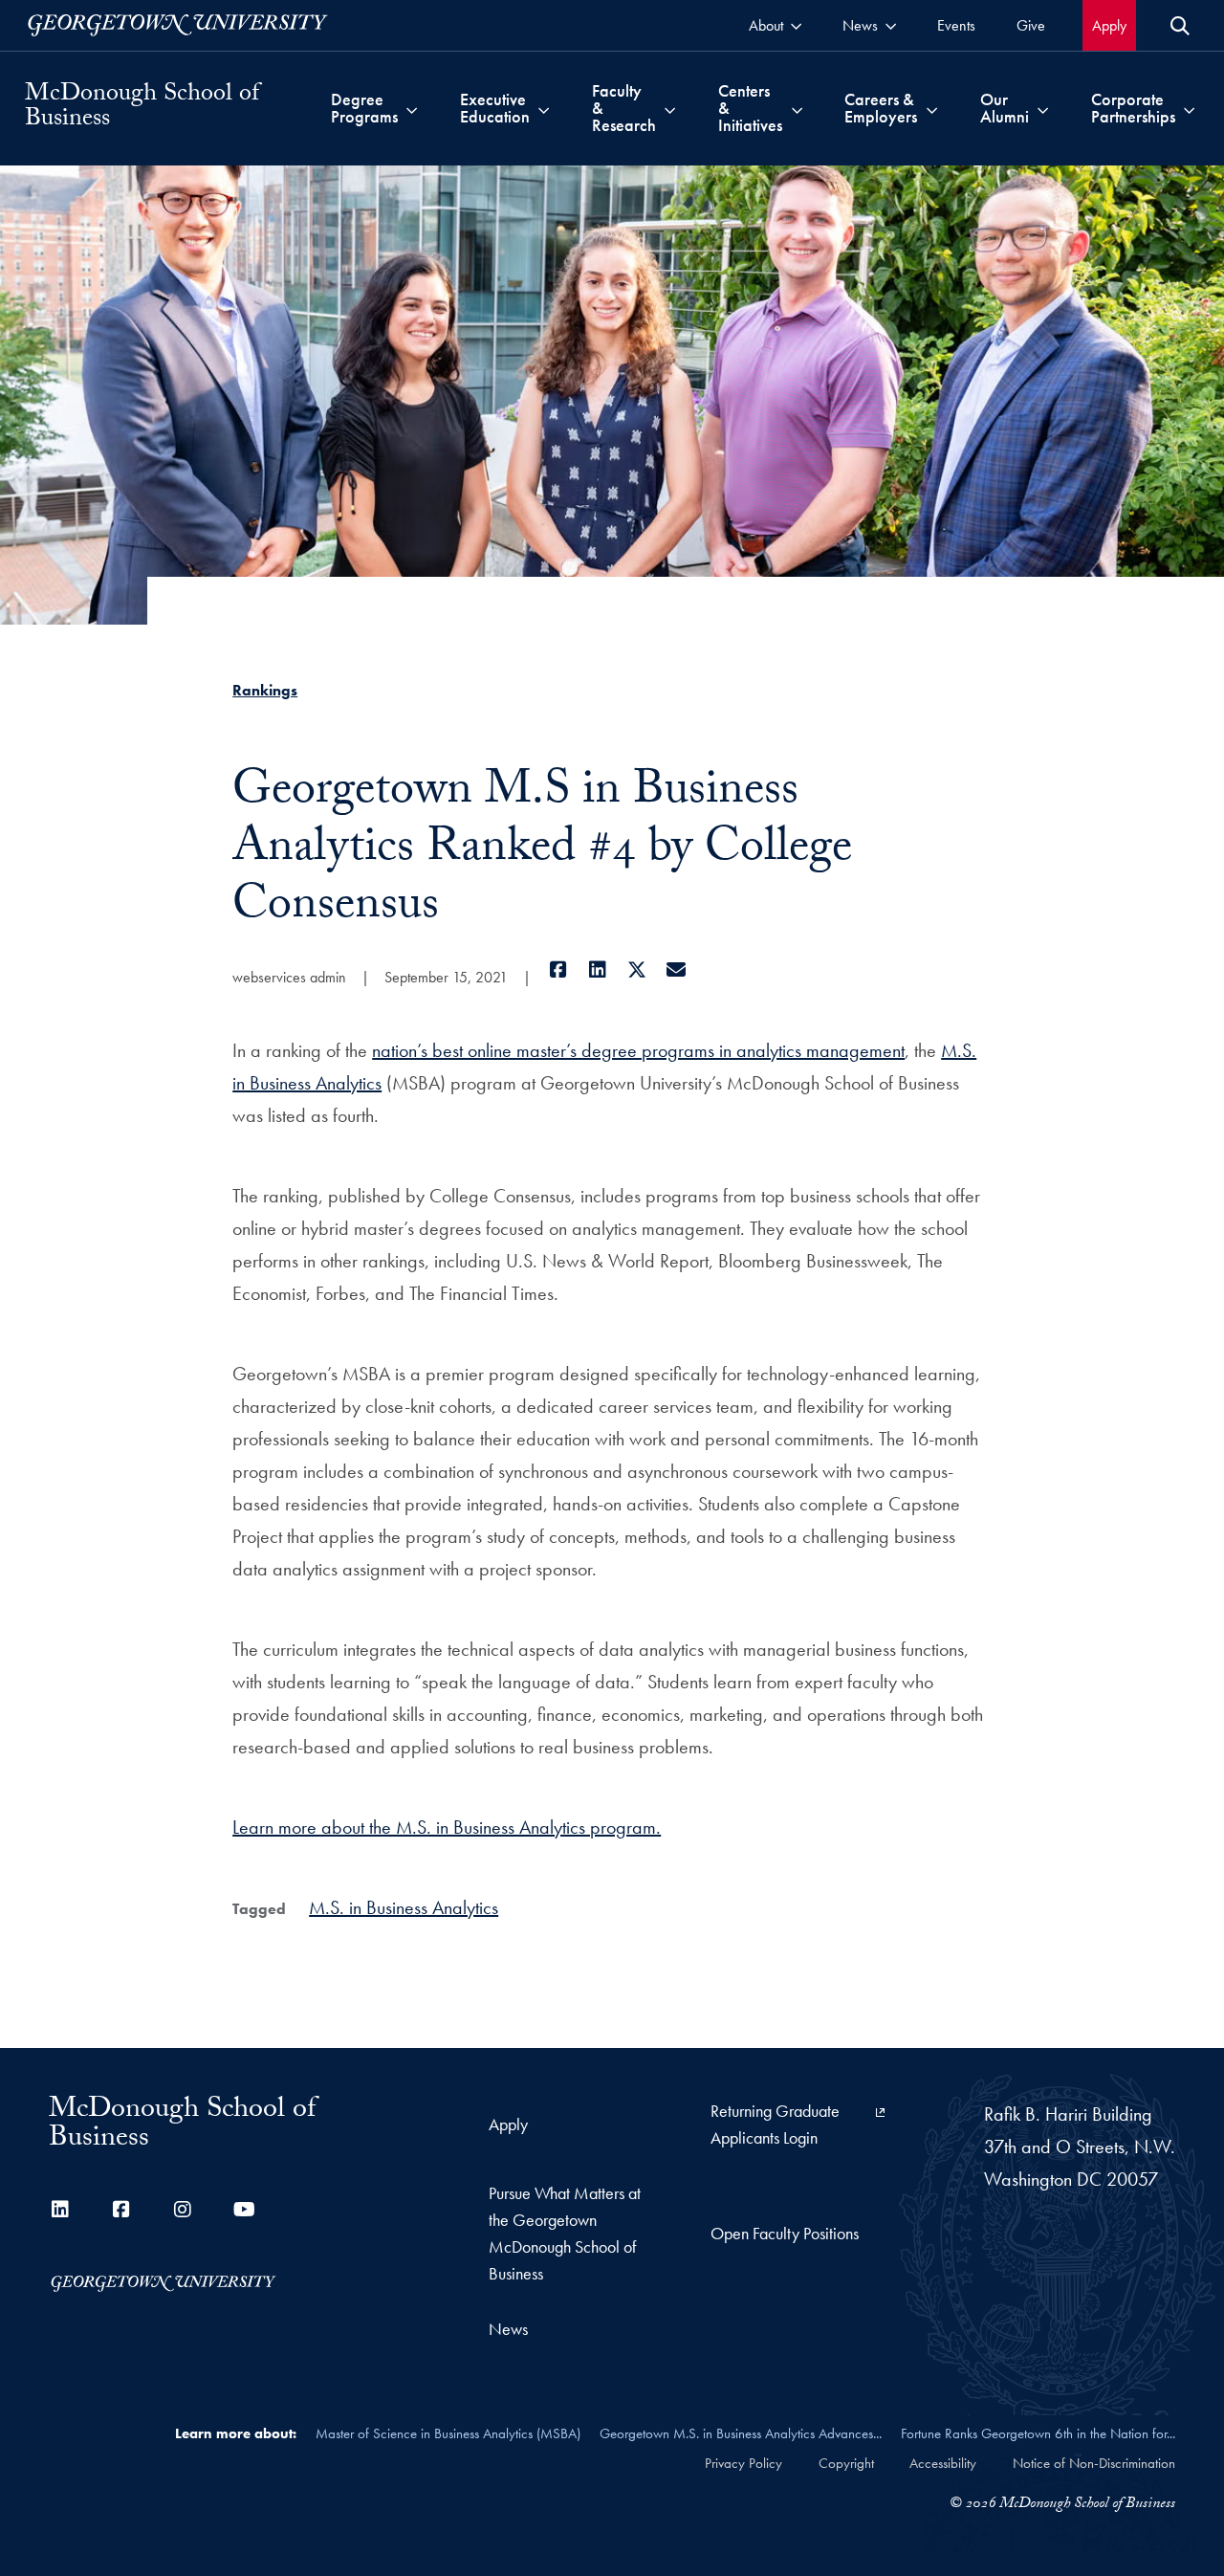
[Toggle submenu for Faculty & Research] (670, 108)
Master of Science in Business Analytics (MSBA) (448, 2433)
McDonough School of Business (142, 108)
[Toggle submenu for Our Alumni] (1043, 108)
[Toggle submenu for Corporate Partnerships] (1189, 108)
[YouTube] (244, 2210)
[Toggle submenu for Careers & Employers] (932, 108)
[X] (636, 970)
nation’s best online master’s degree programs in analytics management (638, 1050)
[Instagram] (183, 2210)
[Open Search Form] (1180, 26)
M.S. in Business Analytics (404, 1907)
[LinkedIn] (597, 970)
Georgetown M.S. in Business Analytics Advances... (741, 2433)
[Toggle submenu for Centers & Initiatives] (797, 108)
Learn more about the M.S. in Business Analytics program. (447, 1827)
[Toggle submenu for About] (796, 25)
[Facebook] (558, 970)
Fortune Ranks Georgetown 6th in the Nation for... (1038, 2433)
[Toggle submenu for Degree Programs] (412, 108)
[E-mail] (676, 970)
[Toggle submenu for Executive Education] (544, 108)
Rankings (265, 690)
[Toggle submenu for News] (891, 25)
